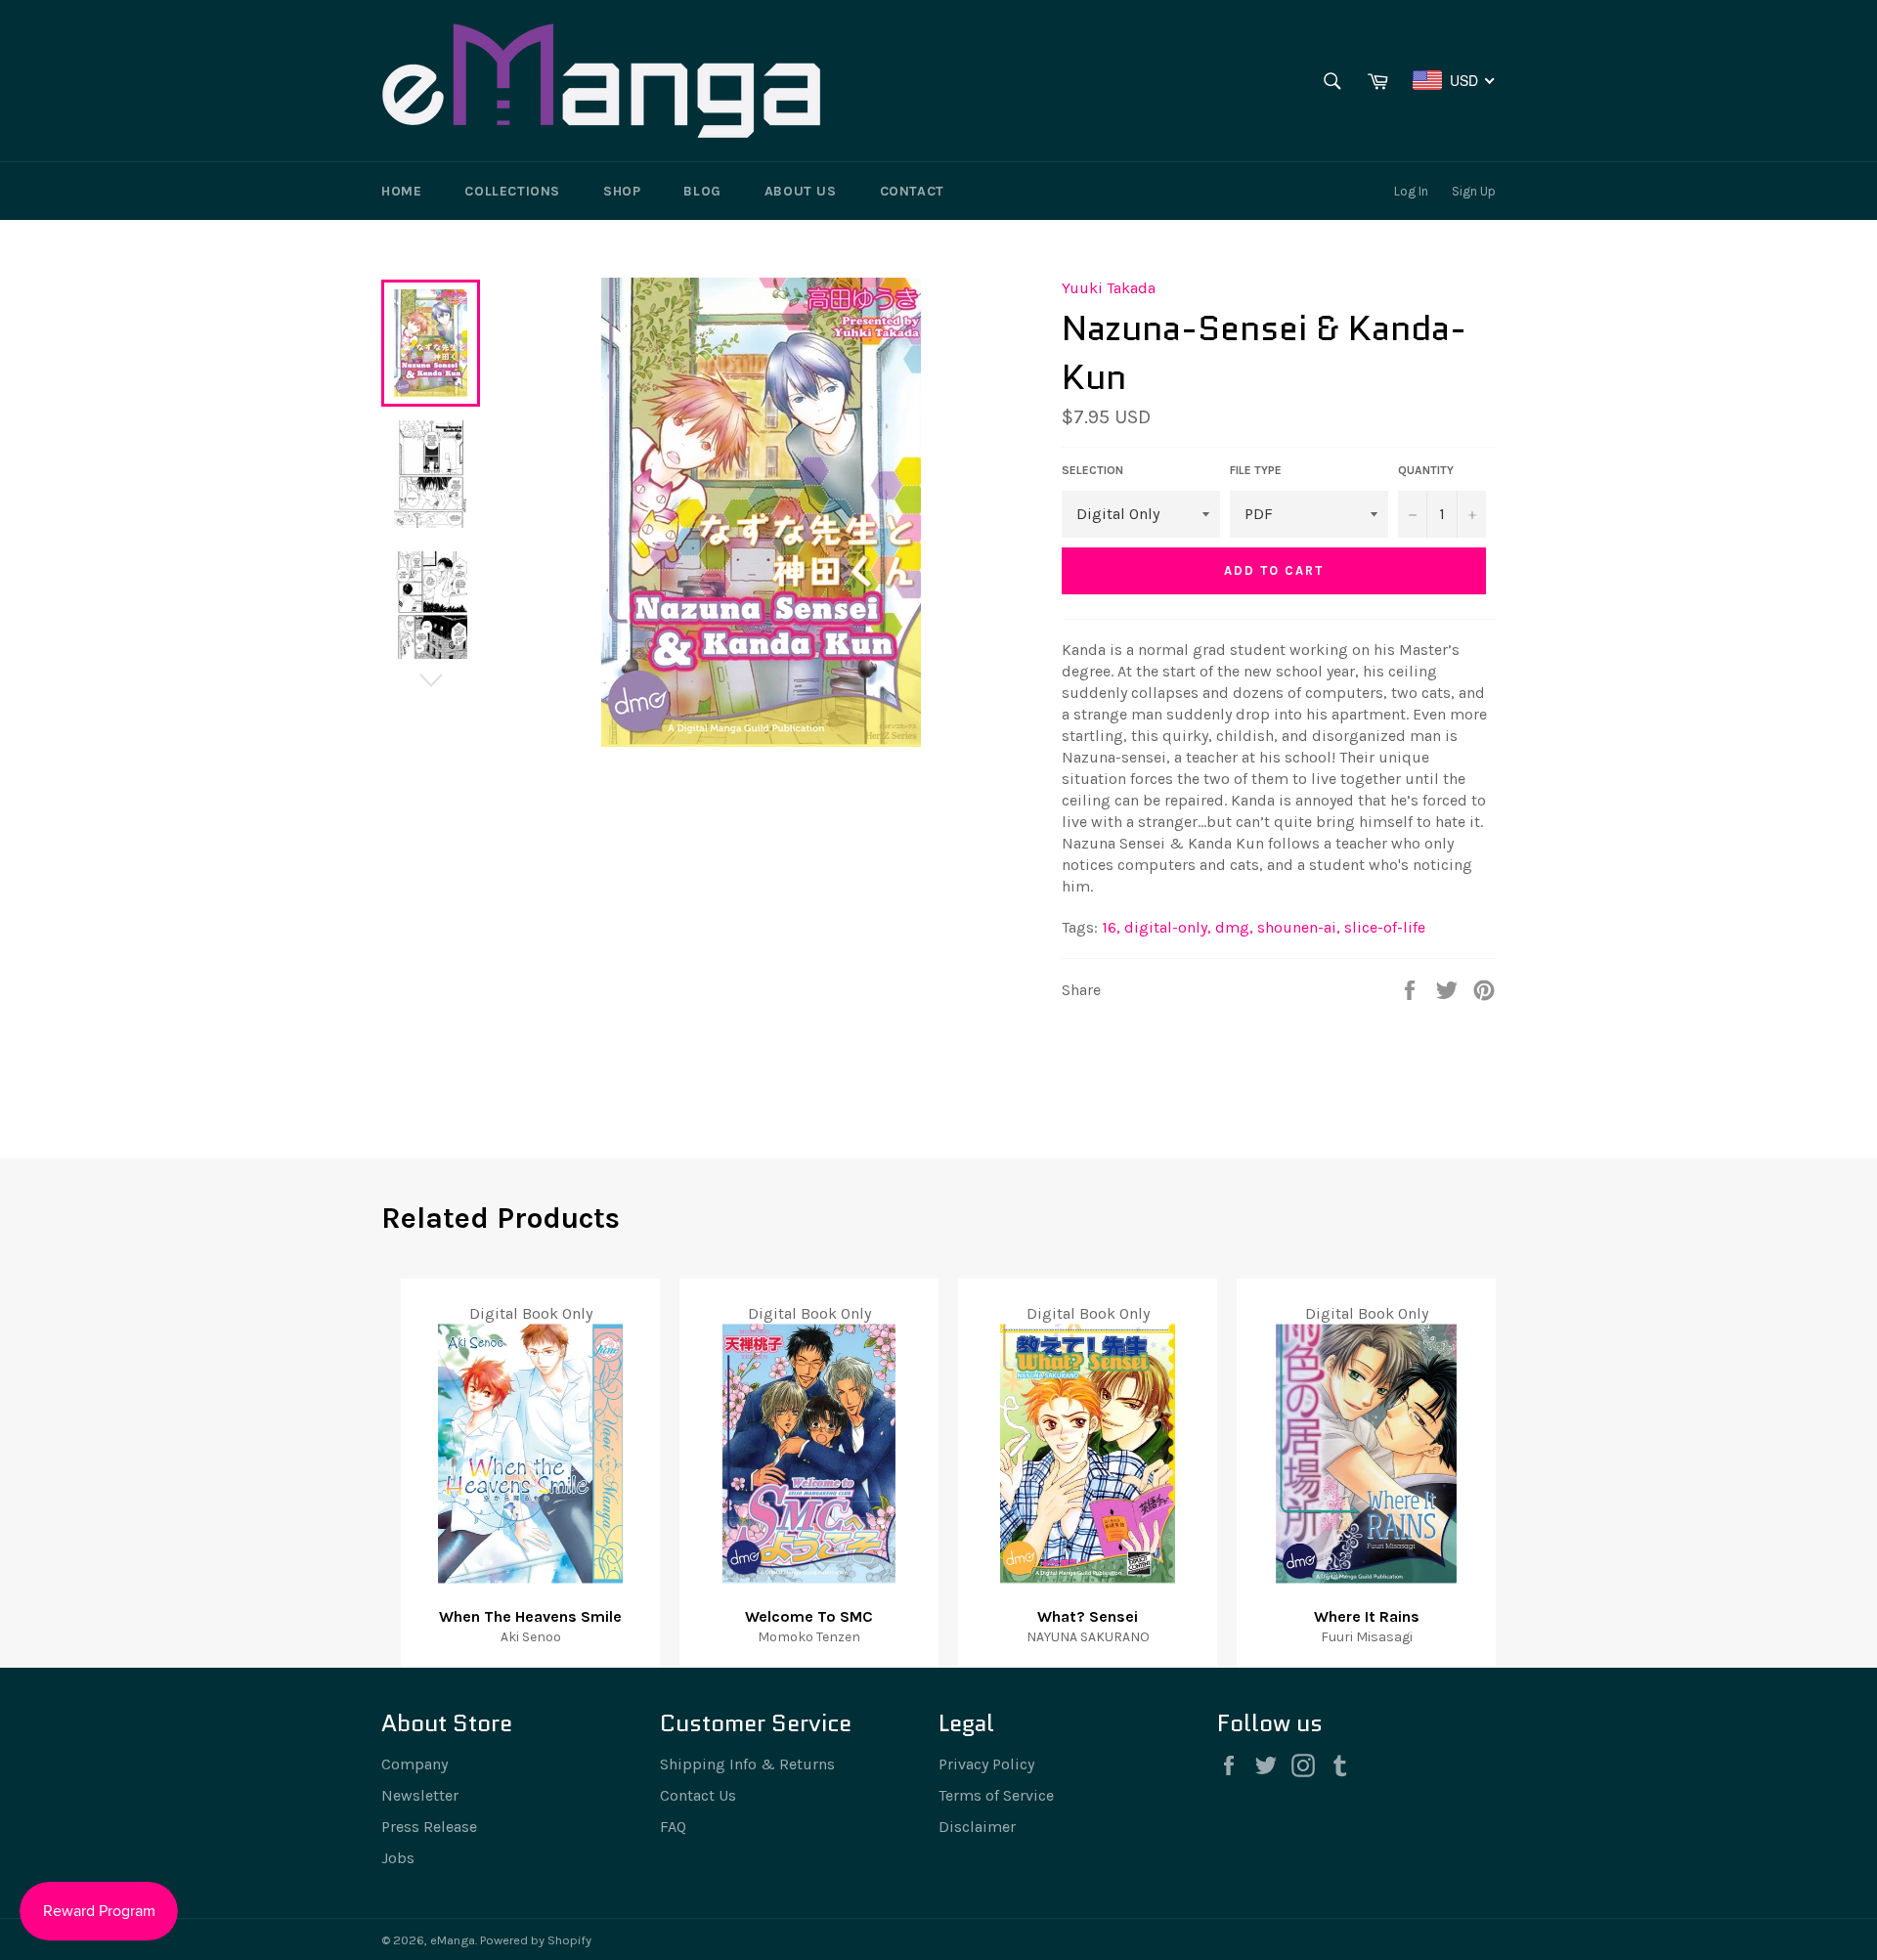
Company (415, 1764)
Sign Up (1474, 191)
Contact (912, 191)
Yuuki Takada (1109, 288)
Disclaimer (977, 1827)
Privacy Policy (986, 1764)
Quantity (1426, 470)
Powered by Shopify (536, 1940)
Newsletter (420, 1795)
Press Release (429, 1827)
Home (401, 191)
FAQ (673, 1827)
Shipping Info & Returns (747, 1764)
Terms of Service (996, 1795)
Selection (1092, 470)
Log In (1411, 191)
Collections (512, 191)
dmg (1234, 927)
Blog (702, 191)
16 (1111, 927)
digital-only (1168, 927)
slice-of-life (1385, 927)
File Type (1256, 470)
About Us (801, 191)
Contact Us (698, 1795)
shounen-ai (1299, 927)
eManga (453, 1940)
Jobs (398, 1858)
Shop (622, 191)
